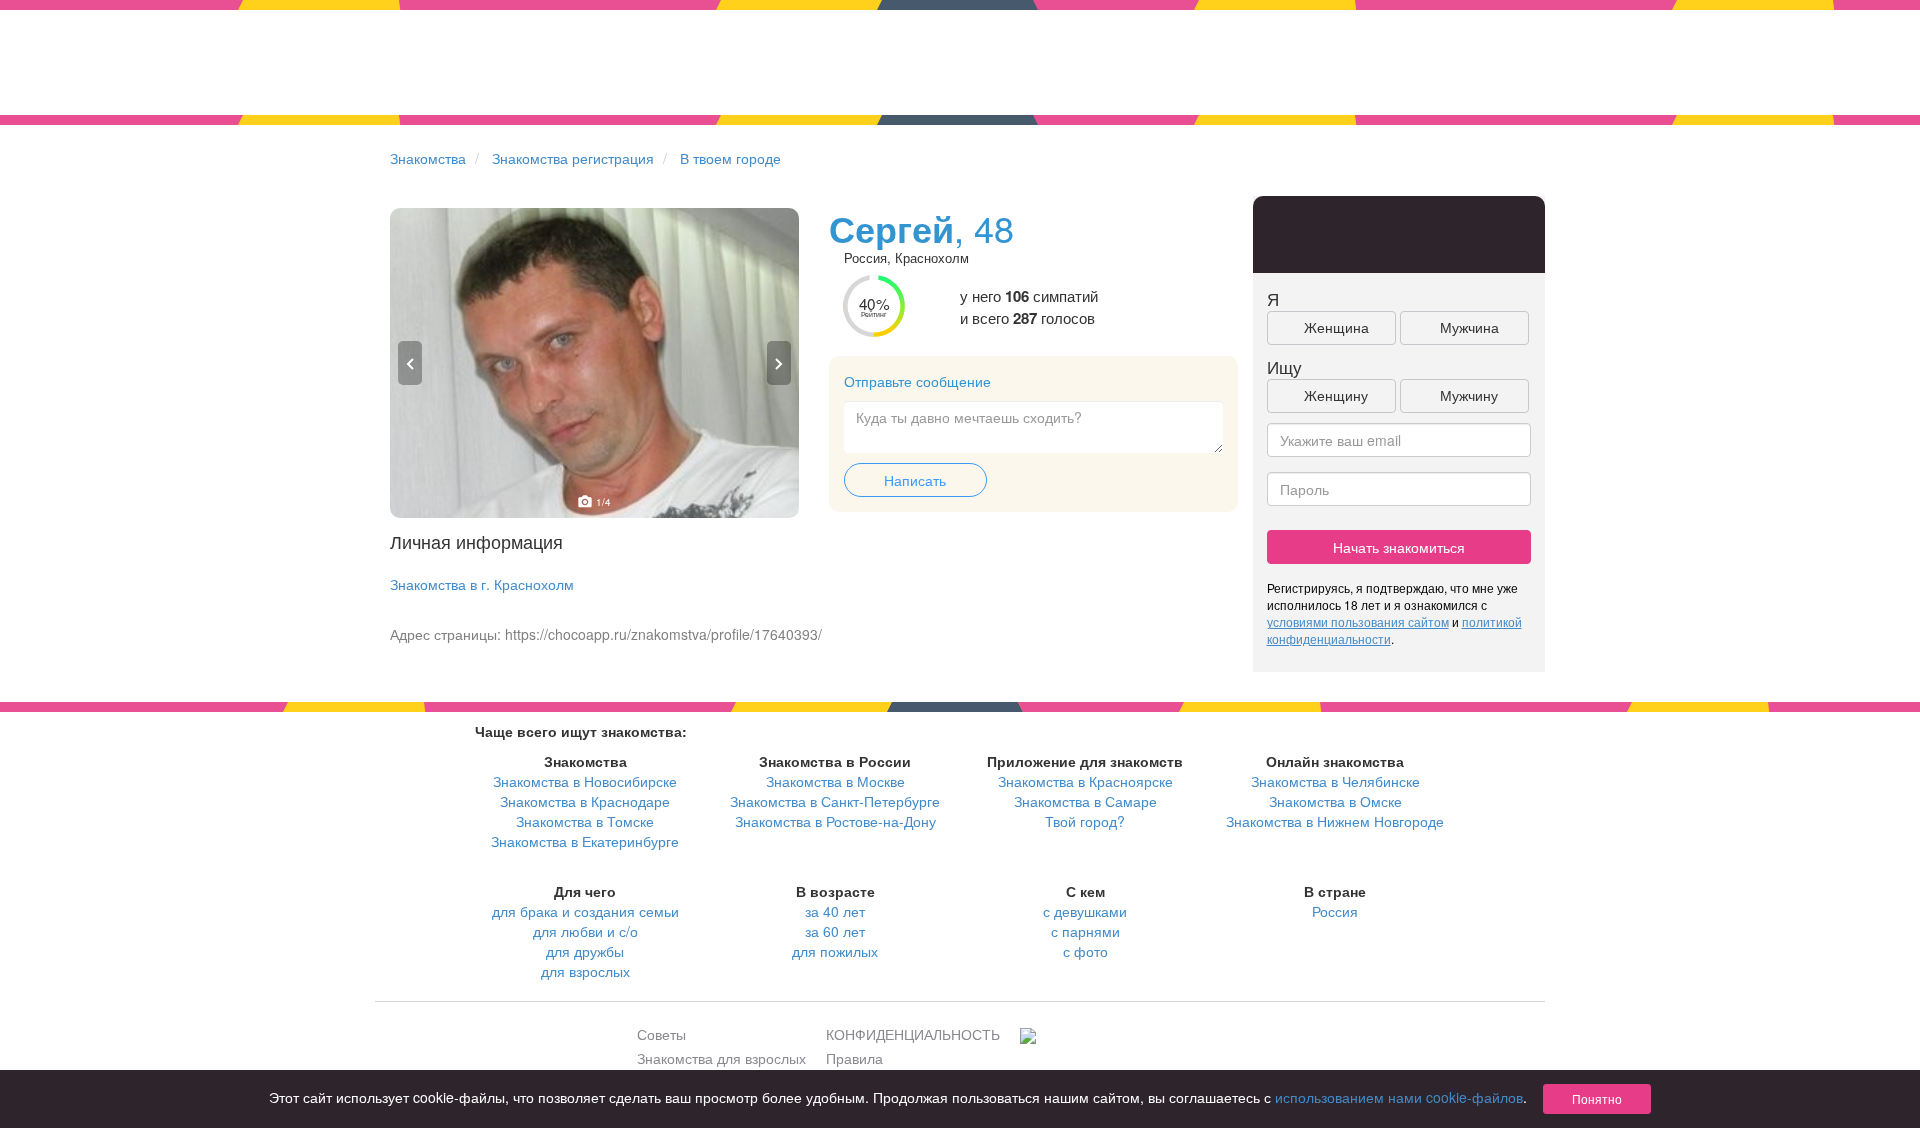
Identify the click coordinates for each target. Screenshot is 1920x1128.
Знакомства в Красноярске (1085, 781)
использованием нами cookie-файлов (1399, 1097)
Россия (1335, 911)
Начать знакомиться (1399, 547)
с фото (1085, 951)
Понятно (1597, 1098)
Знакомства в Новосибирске (585, 781)
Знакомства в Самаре (1085, 801)
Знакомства (428, 158)
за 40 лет (835, 911)
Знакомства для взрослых (721, 1058)
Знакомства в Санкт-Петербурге (835, 801)
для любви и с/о (585, 931)
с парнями (1085, 931)
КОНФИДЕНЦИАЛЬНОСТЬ (913, 1034)
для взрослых (585, 971)
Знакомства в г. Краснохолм (482, 584)
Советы (661, 1034)
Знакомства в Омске (1335, 801)
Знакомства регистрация (573, 158)
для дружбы (585, 951)
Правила (854, 1058)
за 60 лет (835, 931)
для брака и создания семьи (585, 911)
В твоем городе (730, 158)
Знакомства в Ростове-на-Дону (835, 821)
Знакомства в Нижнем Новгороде (1335, 821)
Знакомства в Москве (835, 781)
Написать (915, 480)
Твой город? (1085, 821)
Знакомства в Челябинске (1335, 781)
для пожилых (835, 951)
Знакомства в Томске (585, 821)
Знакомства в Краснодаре (585, 801)
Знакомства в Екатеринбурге (585, 841)
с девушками (1085, 911)
